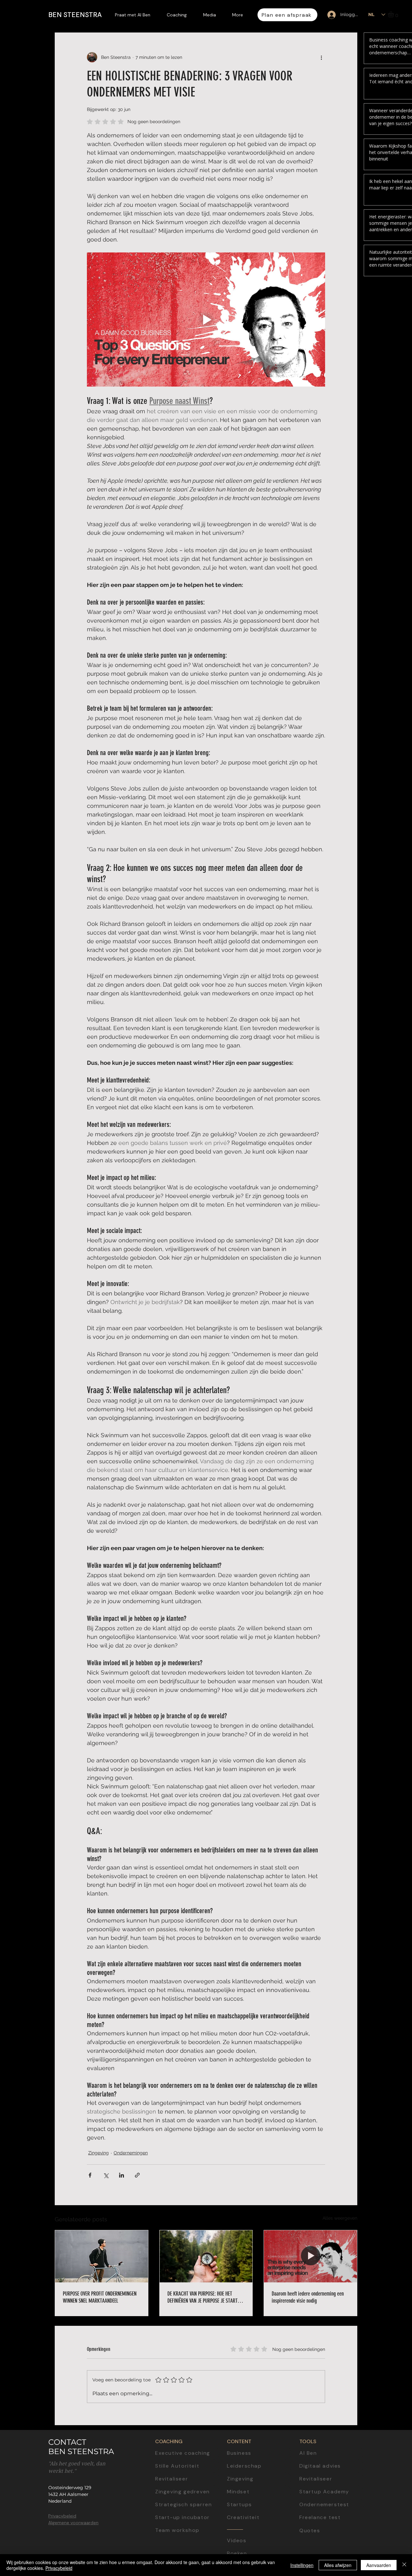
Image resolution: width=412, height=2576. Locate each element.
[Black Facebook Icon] (402, 1273)
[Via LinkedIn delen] (122, 2175)
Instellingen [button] (302, 2565)
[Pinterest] (402, 1318)
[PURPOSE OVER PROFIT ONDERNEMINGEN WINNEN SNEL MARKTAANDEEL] (102, 2256)
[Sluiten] (404, 2565)
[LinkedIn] (402, 1244)
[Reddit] (402, 1332)
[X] (402, 1303)
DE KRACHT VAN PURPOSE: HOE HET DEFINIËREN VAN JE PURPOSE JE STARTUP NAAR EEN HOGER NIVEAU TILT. (205, 2297)
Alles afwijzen (338, 2565)
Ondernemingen (131, 2153)
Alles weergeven (340, 2218)
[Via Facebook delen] (90, 2175)
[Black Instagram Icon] (402, 1288)
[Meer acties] (321, 57)
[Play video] (206, 319)
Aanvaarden (379, 2565)
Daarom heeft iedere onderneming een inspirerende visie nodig (308, 2297)
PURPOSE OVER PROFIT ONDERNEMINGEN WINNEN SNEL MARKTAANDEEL (100, 2297)
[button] (394, 14)
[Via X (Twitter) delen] (106, 2175)
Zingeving (98, 2153)
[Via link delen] (137, 2175)
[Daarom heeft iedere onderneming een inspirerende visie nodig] (310, 2256)
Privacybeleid (59, 2568)
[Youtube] (402, 1258)
